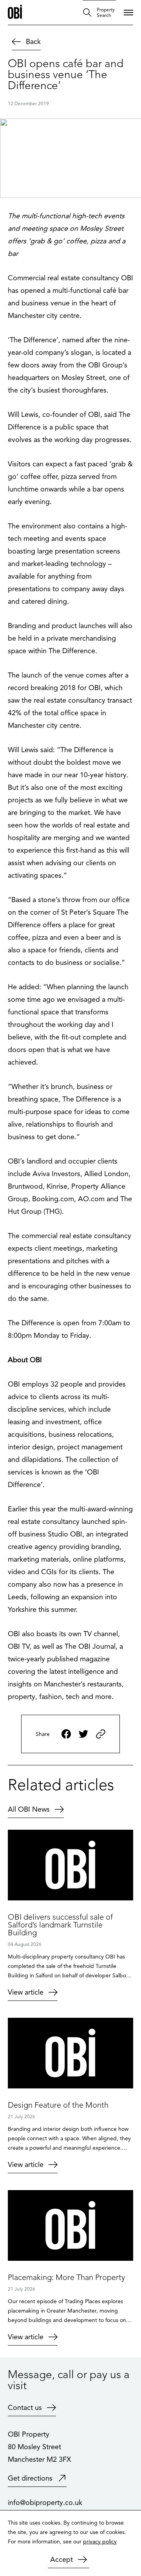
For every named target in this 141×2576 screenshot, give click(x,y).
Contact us (25, 2408)
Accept (61, 2560)
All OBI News (29, 1809)
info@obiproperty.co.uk (45, 2503)
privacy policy (100, 2542)
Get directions (30, 2478)
